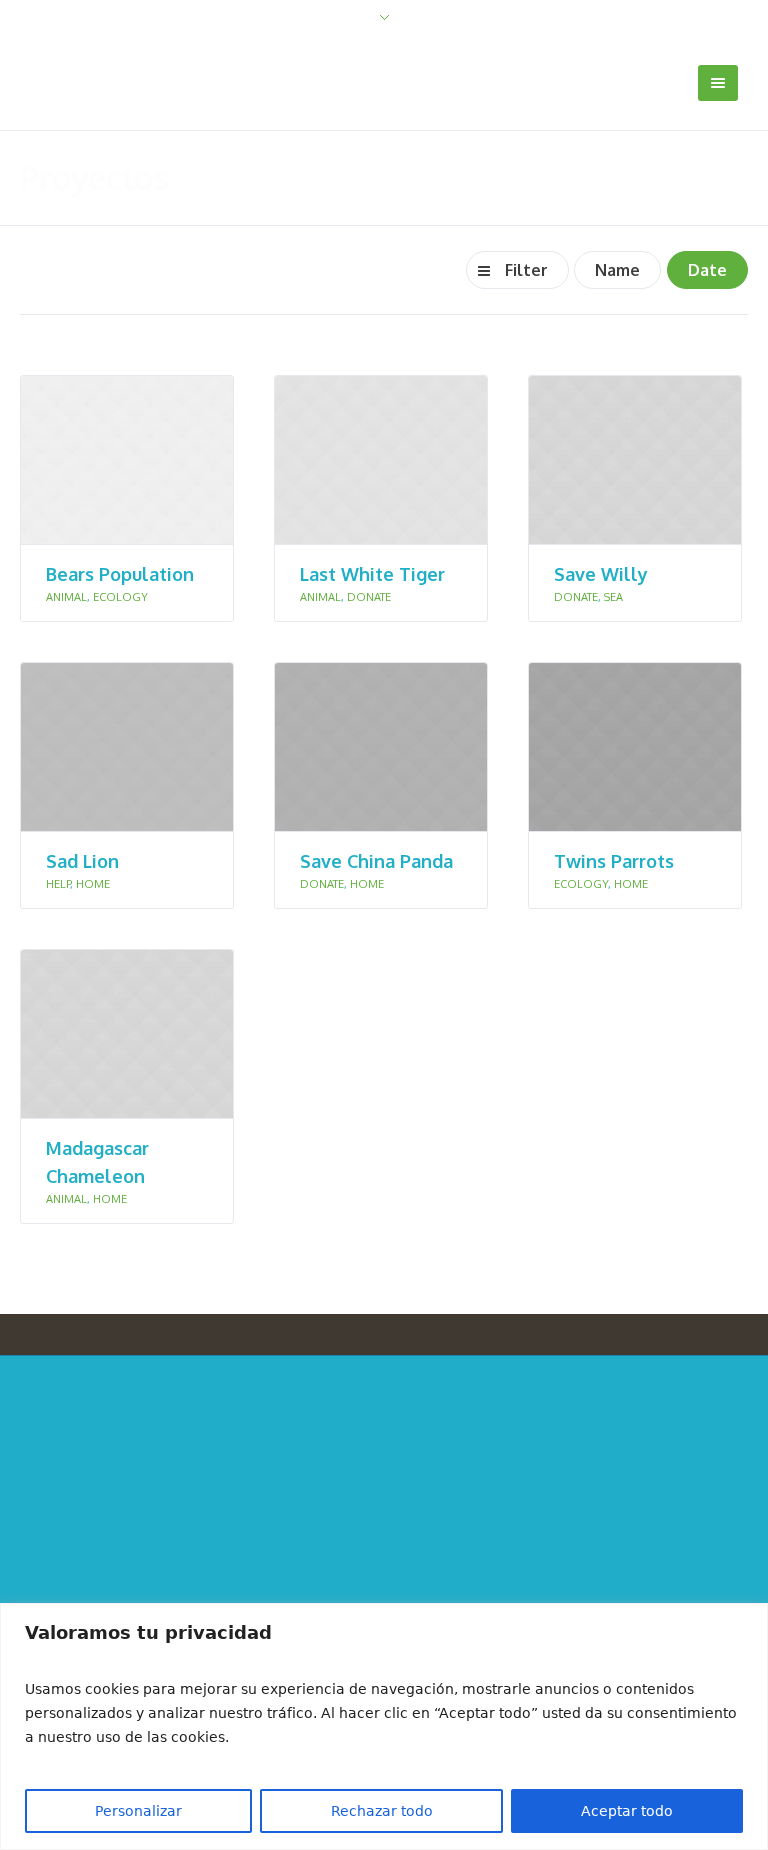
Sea (613, 597)
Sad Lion (82, 861)
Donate (369, 597)
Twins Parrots (614, 861)
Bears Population (120, 574)
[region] (384, 1726)
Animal (66, 597)
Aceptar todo (627, 1811)
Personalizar (138, 1811)
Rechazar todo (382, 1811)
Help (58, 884)
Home (93, 884)
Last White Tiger (372, 574)
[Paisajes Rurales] (384, 1530)
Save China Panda (376, 861)
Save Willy (601, 574)
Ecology (120, 597)
